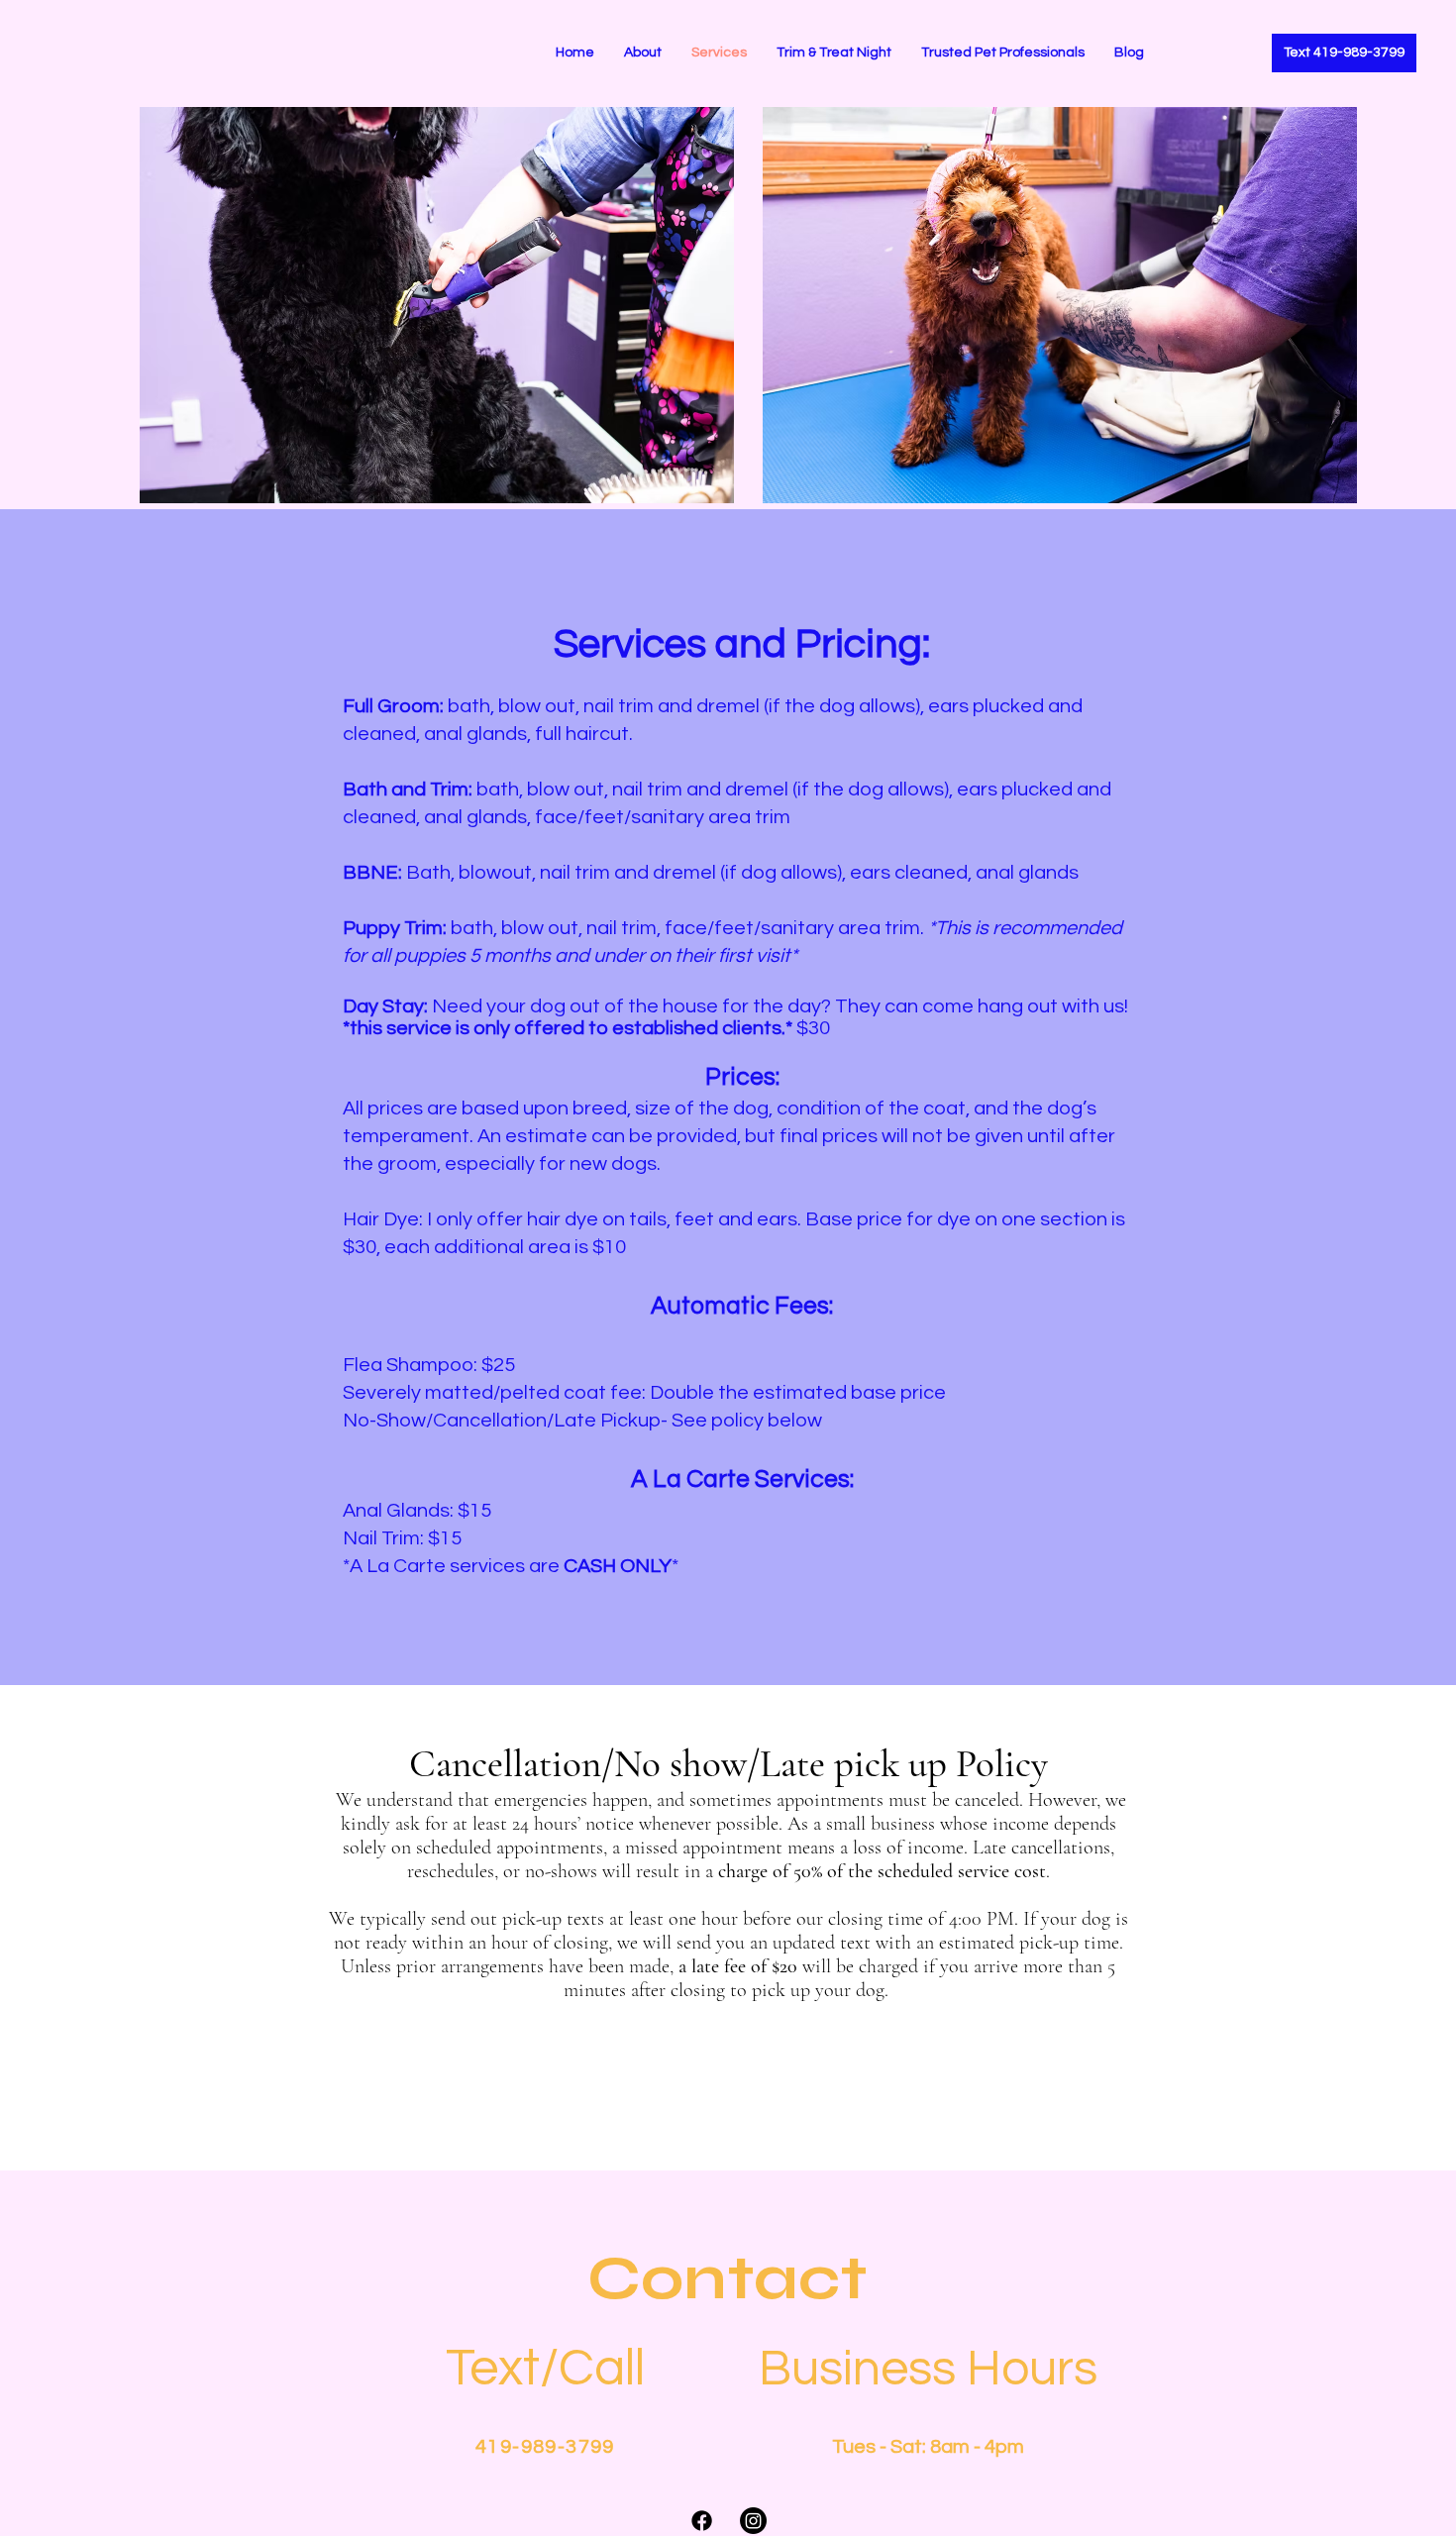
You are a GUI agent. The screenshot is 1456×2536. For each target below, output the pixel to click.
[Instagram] (753, 2521)
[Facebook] (702, 2521)
